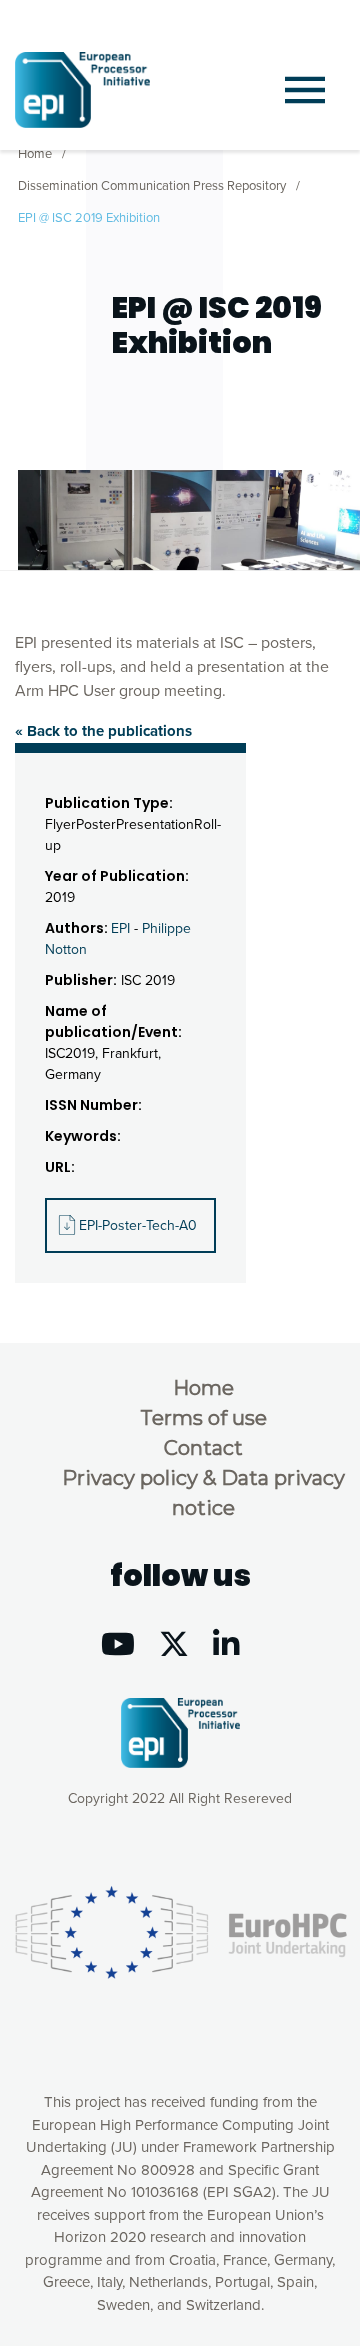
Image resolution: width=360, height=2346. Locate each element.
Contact (203, 1448)
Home (35, 154)
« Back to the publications (103, 731)
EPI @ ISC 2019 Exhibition (89, 218)
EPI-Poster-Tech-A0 (138, 1225)
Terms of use (203, 1418)
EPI (120, 928)
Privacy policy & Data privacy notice (203, 1493)
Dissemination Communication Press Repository (152, 186)
